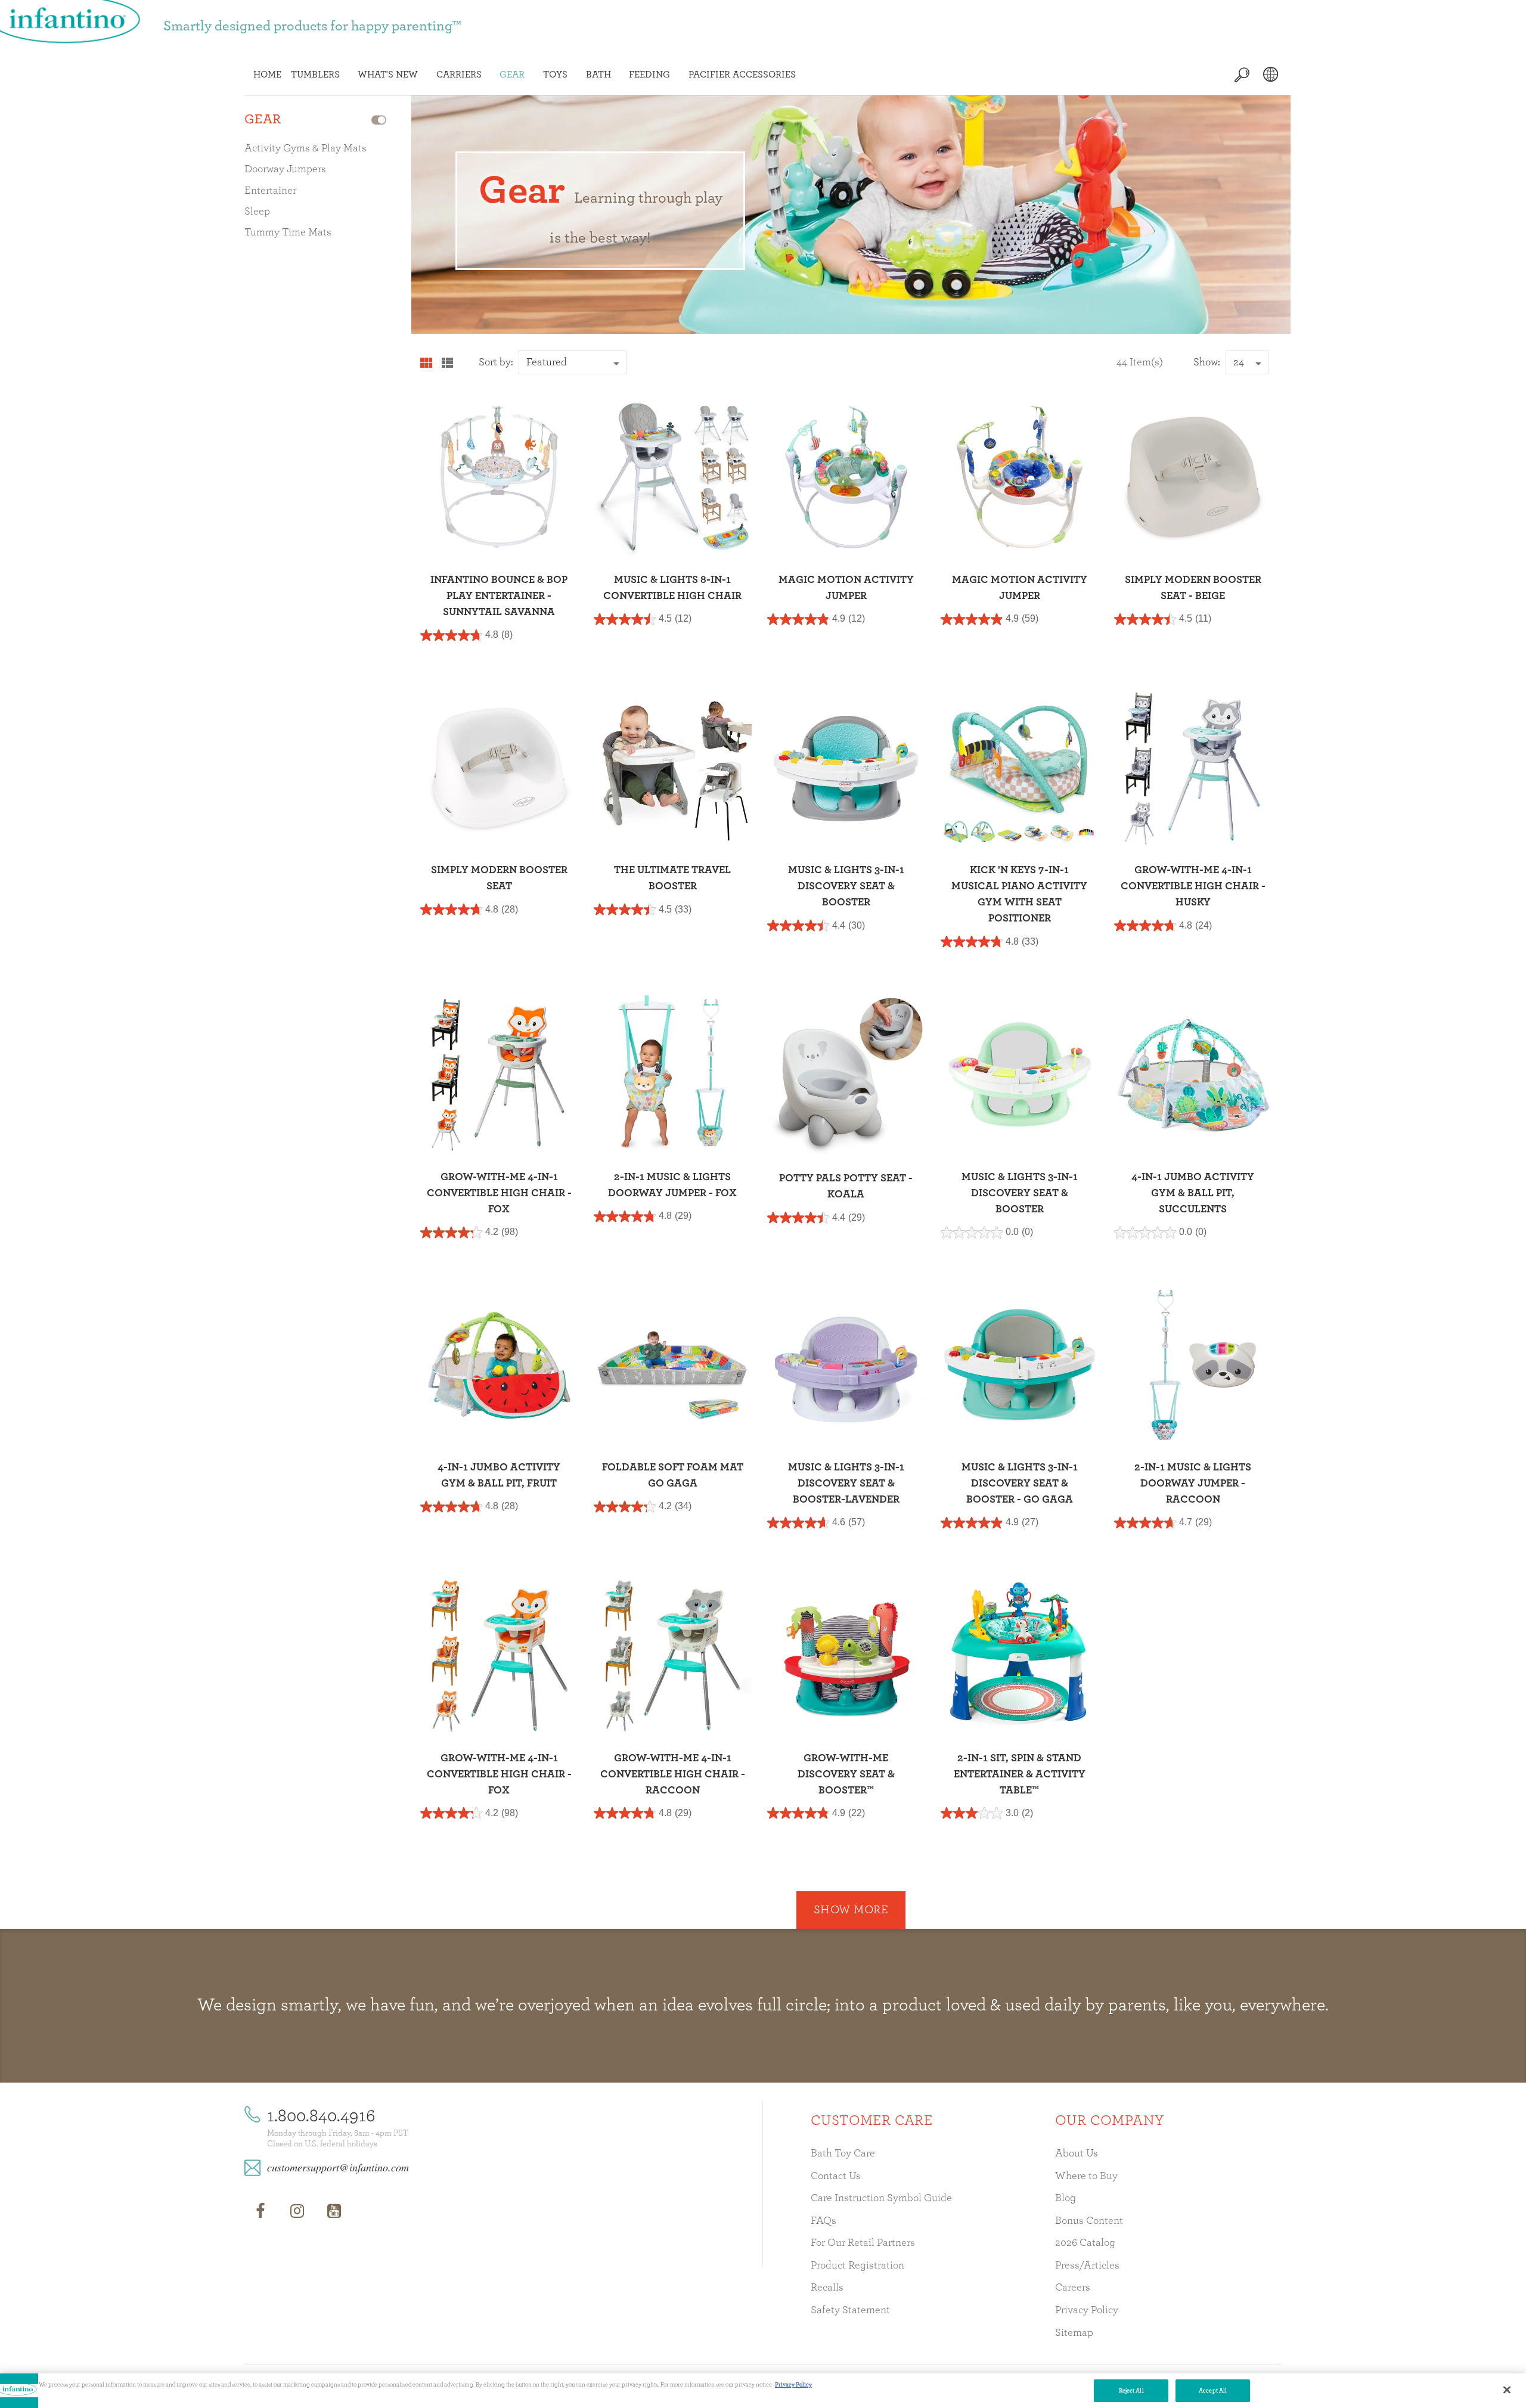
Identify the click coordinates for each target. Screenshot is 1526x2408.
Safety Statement (850, 2310)
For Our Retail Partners (863, 2243)
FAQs (824, 2221)
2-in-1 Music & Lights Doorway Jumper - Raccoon (1193, 1484)
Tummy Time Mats (288, 232)
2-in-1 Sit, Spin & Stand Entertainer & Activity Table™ (1020, 1774)
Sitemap (1074, 2333)
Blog (1066, 2198)
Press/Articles (1087, 2266)
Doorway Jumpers (285, 169)
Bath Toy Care (843, 2153)
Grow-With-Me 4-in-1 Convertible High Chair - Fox (499, 1193)
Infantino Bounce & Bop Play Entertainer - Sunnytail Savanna (499, 596)
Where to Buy (1086, 2176)
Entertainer (270, 191)
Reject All (1131, 2391)
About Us (1077, 2153)
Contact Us (836, 2176)
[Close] (1507, 2390)
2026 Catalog (1085, 2243)
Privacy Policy (1087, 2310)
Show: (1207, 362)
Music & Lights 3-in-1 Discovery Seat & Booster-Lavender (846, 1484)
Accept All (1213, 2391)
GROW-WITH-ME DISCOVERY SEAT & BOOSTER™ (846, 1774)
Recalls (827, 2288)
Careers (1073, 2288)
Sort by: (496, 362)
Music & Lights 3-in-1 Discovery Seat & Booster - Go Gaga (1020, 1484)
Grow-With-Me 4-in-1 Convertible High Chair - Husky (1193, 886)
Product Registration (857, 2266)
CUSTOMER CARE (871, 2121)
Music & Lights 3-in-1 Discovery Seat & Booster (846, 886)
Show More (851, 1910)
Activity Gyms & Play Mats (305, 148)
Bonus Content (1089, 2221)
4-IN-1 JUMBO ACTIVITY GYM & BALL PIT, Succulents (1193, 1193)
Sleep (257, 212)
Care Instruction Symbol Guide (881, 2198)
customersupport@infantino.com (338, 2167)
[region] (763, 2391)
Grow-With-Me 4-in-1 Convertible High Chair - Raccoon (673, 1774)
